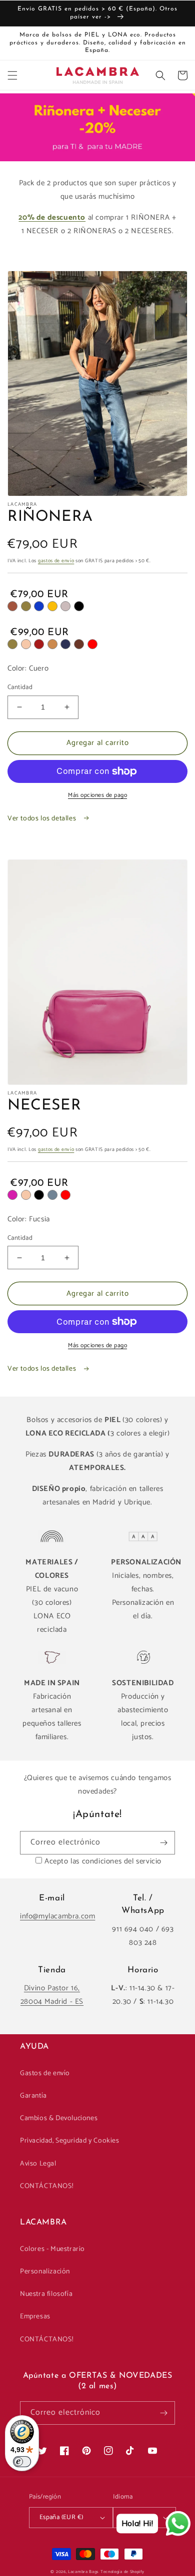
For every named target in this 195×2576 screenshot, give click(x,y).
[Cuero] (12, 606)
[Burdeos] (39, 644)
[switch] (22, 2462)
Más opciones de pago (97, 795)
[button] (12, 75)
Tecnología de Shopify (122, 2572)
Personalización (45, 2272)
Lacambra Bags (83, 2572)
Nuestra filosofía (46, 2294)
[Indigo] (39, 606)
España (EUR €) (61, 2517)
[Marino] (65, 644)
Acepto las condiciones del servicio (103, 1861)
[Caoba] (79, 644)
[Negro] (79, 606)
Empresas (35, 2317)
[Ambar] (52, 606)
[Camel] (52, 644)
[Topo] (65, 606)
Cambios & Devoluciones (59, 2118)
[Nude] (26, 644)
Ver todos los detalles (43, 819)
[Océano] (52, 1195)
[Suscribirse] (163, 1843)
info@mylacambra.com (57, 1916)
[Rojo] (92, 644)
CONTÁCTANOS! (46, 2186)
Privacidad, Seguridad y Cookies (70, 2141)
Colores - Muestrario (52, 2249)
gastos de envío (56, 561)
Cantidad (20, 688)
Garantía (33, 2096)
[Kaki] (26, 606)
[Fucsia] (12, 1195)
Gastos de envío (45, 2073)
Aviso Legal (38, 2164)
